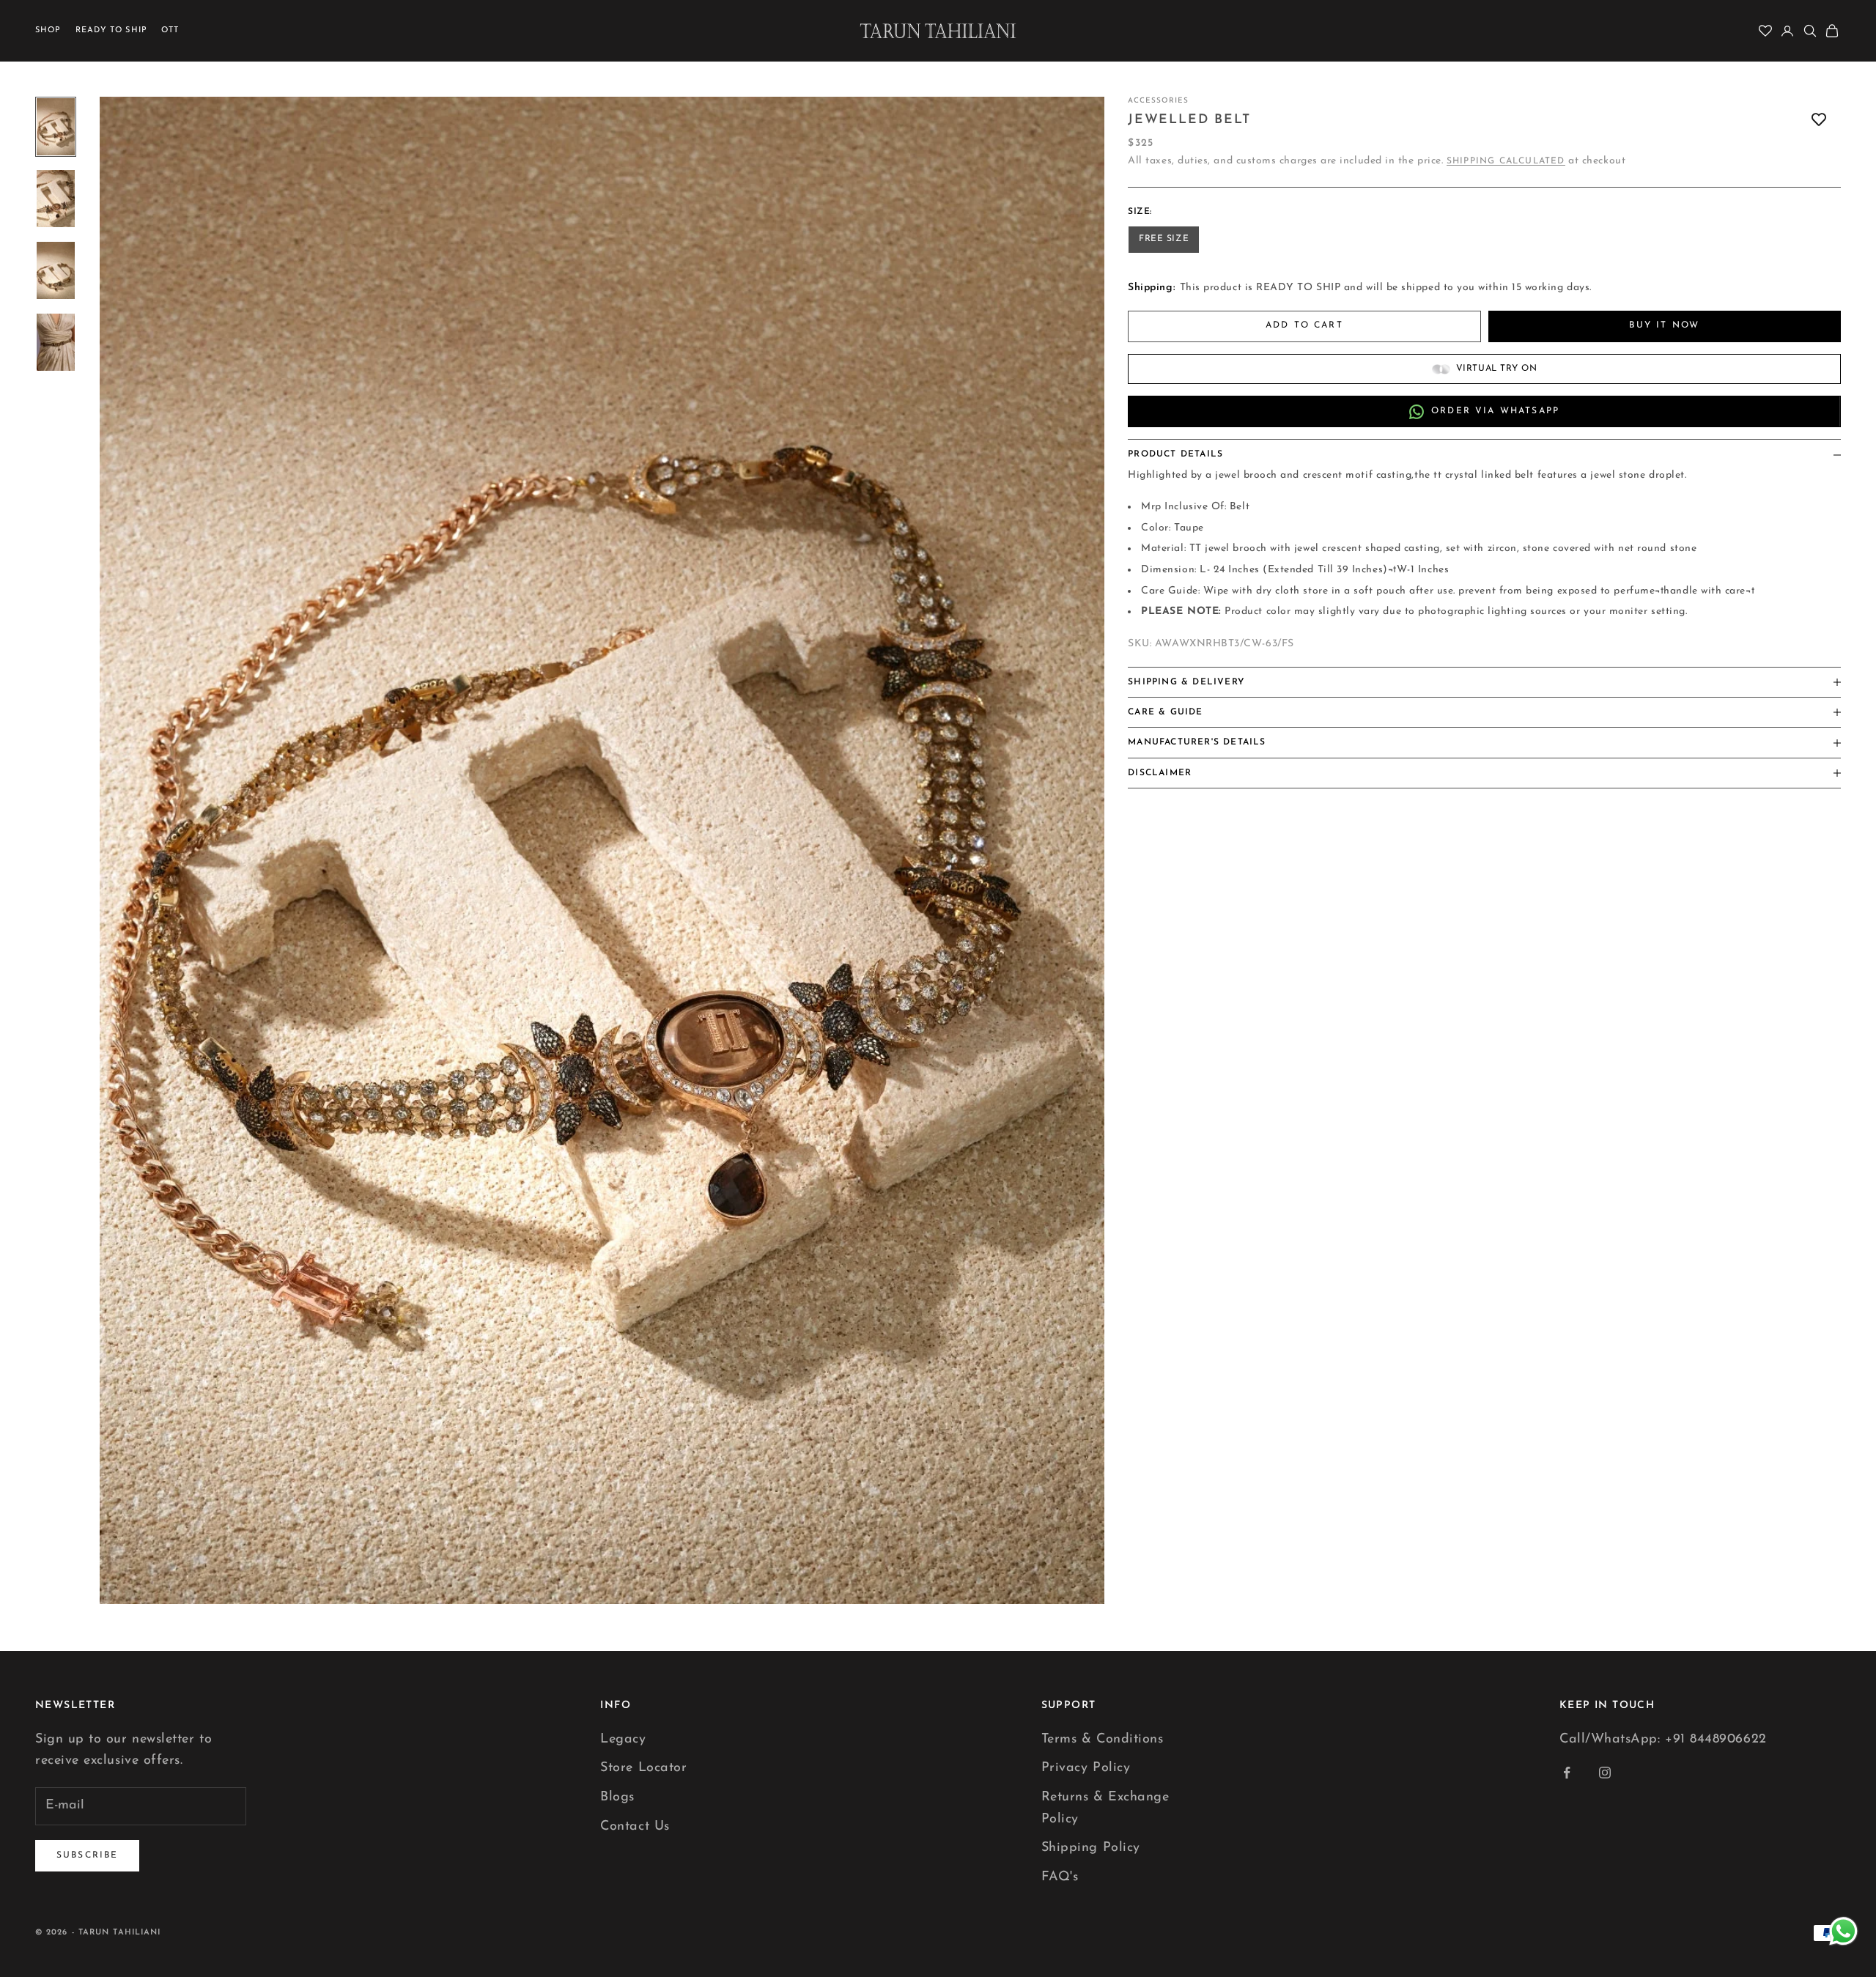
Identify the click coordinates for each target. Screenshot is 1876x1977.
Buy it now (1664, 326)
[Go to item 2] (56, 199)
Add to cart (1304, 326)
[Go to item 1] (56, 127)
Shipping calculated (1506, 161)
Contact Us (635, 1827)
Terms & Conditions (1103, 1740)
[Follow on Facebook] (1567, 1773)
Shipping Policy (1091, 1848)
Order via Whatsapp (1495, 411)
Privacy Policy (1086, 1768)
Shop (48, 30)
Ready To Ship (111, 30)
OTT (170, 30)
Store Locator (643, 1768)
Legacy (623, 1740)
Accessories (1158, 101)
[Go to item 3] (56, 270)
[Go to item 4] (56, 342)
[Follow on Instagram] (1605, 1773)
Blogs (617, 1797)
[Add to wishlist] (1819, 120)
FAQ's (1060, 1877)
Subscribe (87, 1855)
